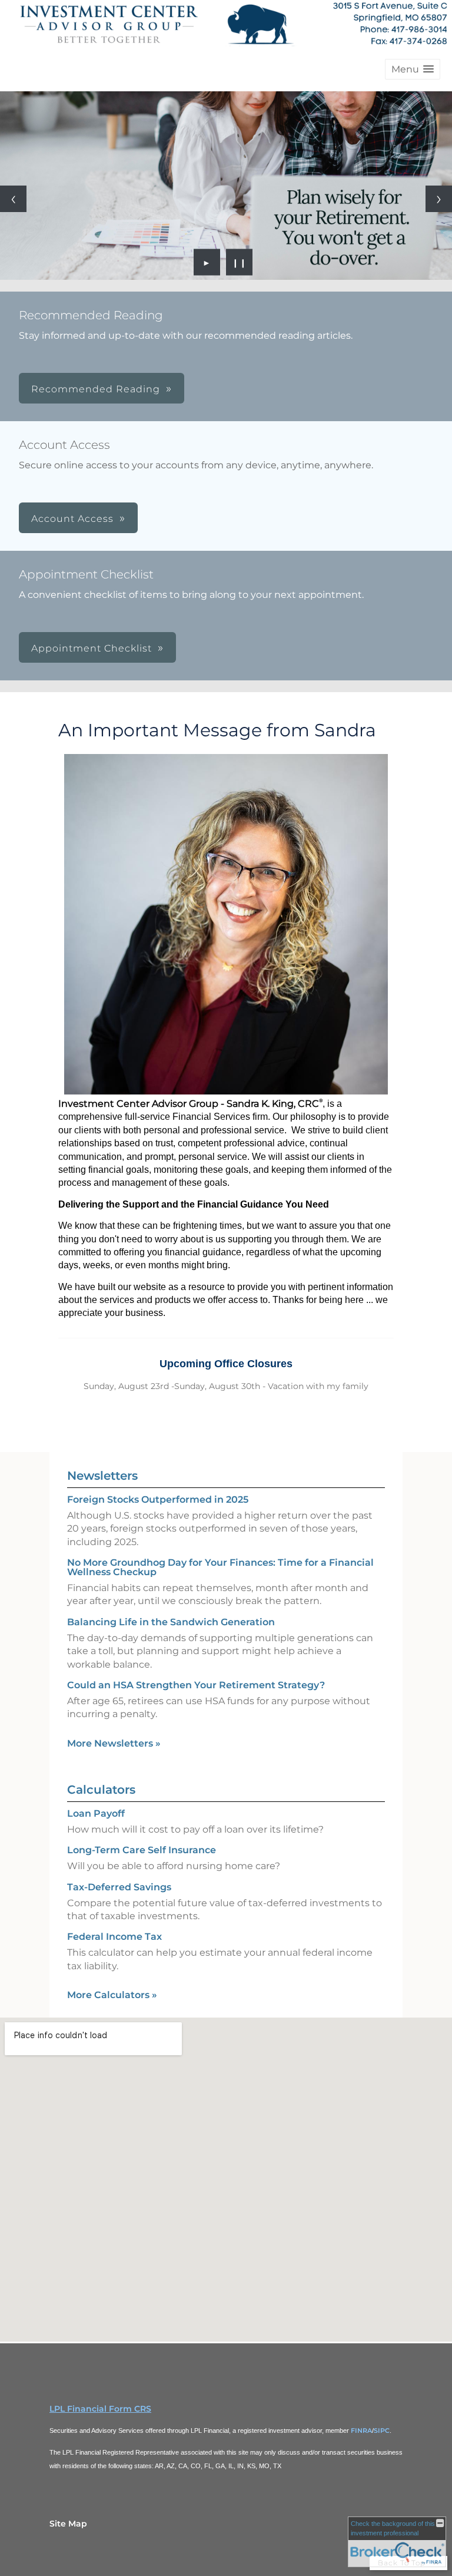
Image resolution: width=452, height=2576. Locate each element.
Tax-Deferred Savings (119, 1887)
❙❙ (240, 262)
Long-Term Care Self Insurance (142, 1850)
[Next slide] (439, 199)
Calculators (101, 1790)
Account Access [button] (72, 519)
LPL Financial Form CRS (100, 2409)
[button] (413, 69)
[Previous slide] (13, 199)
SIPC (382, 2430)
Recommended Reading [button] (96, 389)
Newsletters (102, 1476)
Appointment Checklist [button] (92, 648)
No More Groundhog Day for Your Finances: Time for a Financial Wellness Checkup (220, 1567)
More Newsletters (114, 1743)
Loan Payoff (96, 1813)
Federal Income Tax (114, 1937)
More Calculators (112, 1995)
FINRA (361, 2430)
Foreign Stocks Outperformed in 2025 (158, 1499)
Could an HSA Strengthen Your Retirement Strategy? (196, 1685)
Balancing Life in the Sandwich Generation (171, 1622)
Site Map (68, 2524)
